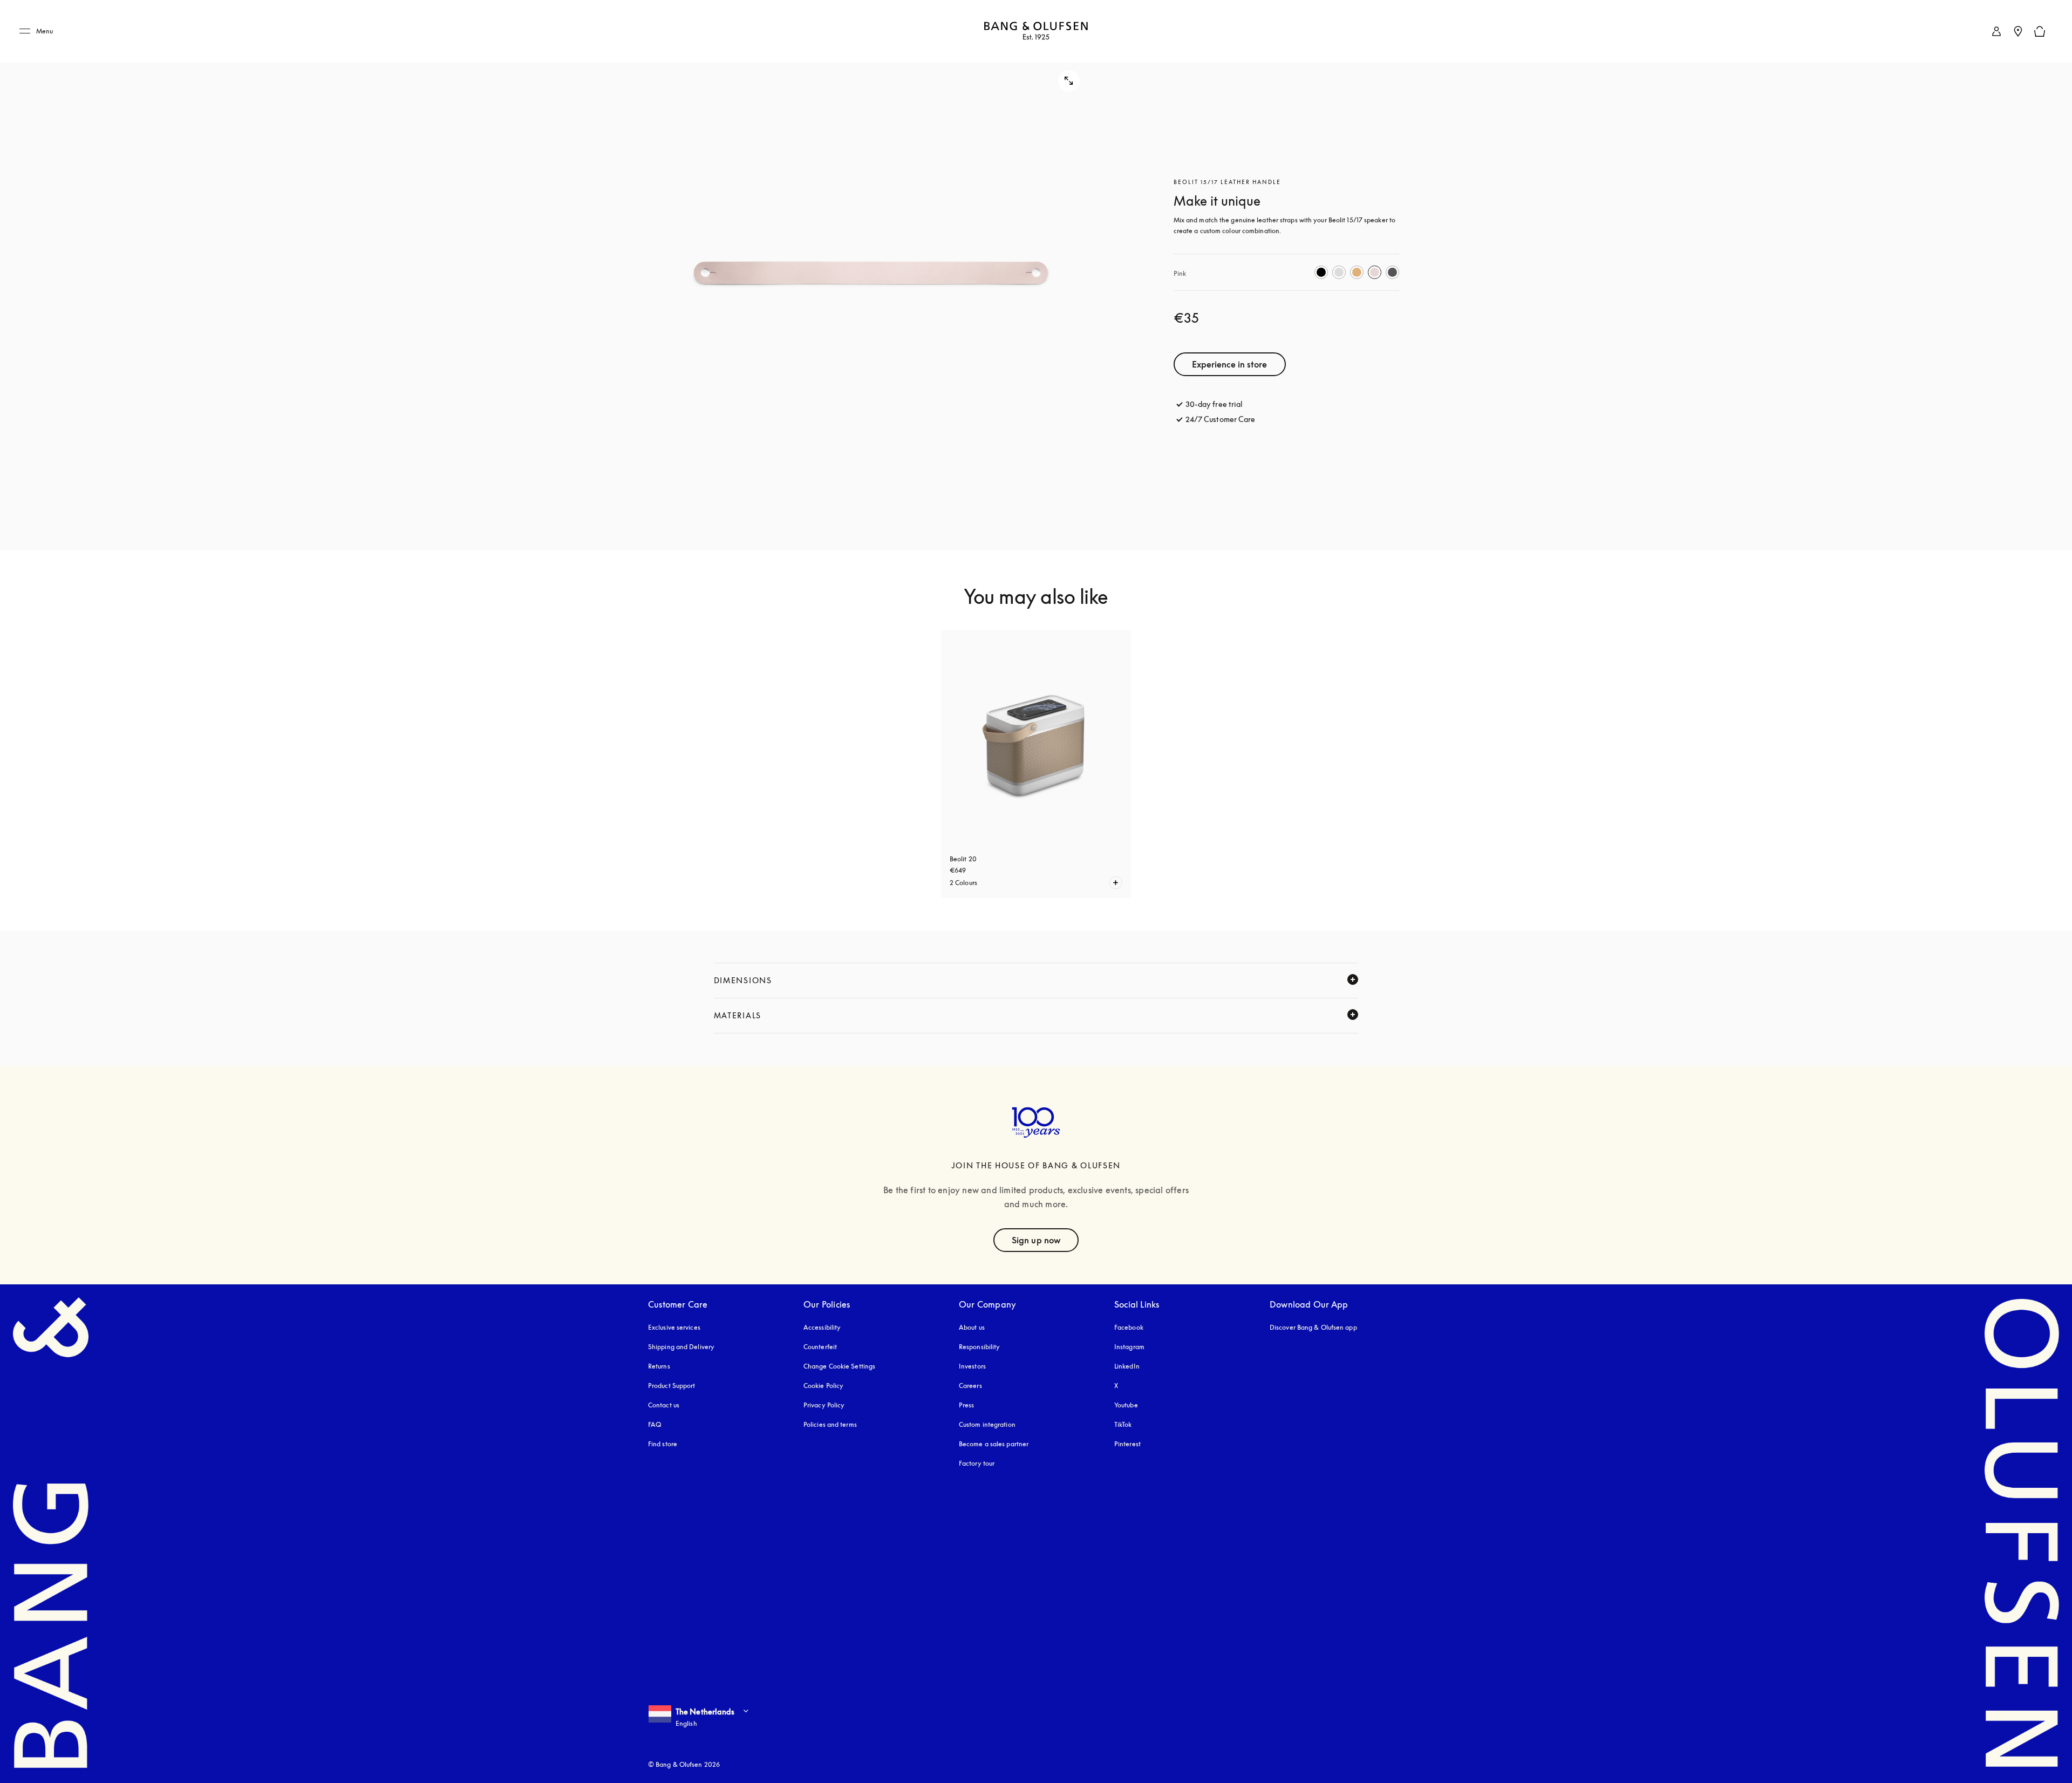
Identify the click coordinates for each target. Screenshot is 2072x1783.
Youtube (1126, 1405)
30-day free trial (1214, 404)
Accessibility (822, 1327)
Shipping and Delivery (681, 1347)
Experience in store (1230, 364)
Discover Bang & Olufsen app (1313, 1327)
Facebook (1129, 1327)
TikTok (1123, 1424)
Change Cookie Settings (839, 1366)
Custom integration (987, 1424)
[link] (1996, 31)
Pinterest (1127, 1444)
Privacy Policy (824, 1405)
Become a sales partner (994, 1444)
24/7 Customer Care (1221, 419)
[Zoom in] (871, 275)
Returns (659, 1366)
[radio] (1321, 272)
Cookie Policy (823, 1386)
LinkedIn (1127, 1366)
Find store (663, 1444)
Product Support (672, 1386)
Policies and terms (830, 1424)
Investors (972, 1366)
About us (972, 1327)
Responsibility (979, 1347)
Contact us (664, 1405)
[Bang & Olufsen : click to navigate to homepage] (1036, 32)
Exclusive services (674, 1327)
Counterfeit (820, 1347)
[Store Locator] (2018, 31)
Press (967, 1405)
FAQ (655, 1424)
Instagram (1129, 1347)
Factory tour (977, 1463)
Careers (970, 1386)
